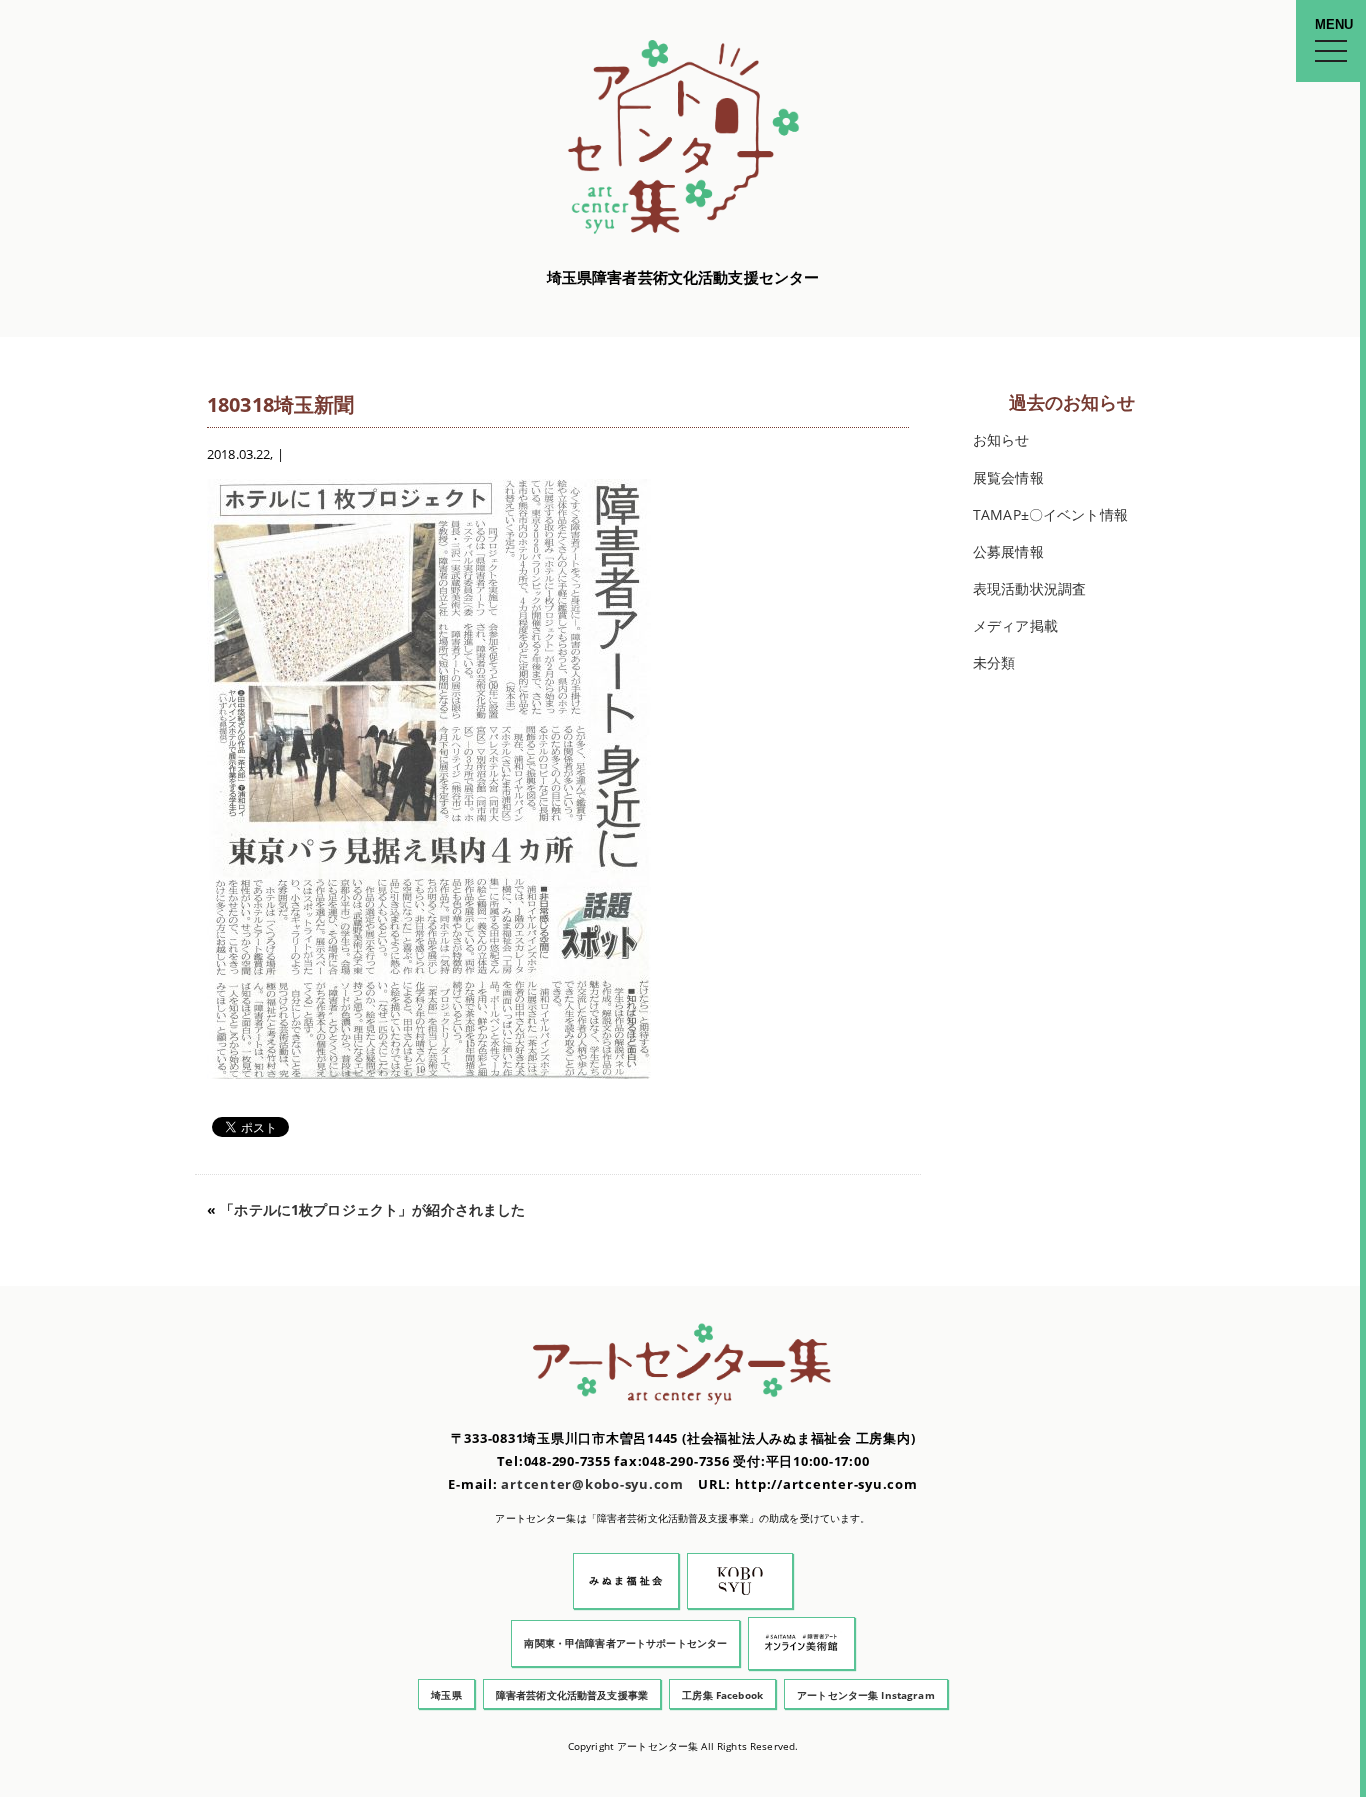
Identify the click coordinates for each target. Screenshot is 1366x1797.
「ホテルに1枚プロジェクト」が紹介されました (372, 1209)
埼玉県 (446, 1695)
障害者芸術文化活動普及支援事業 (572, 1695)
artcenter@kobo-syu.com (592, 1484)
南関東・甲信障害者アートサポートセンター (625, 1643)
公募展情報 (1008, 551)
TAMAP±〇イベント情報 (1050, 514)
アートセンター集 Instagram (866, 1695)
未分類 (994, 662)
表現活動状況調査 (1029, 588)
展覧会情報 (1008, 477)
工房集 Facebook (722, 1695)
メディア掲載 (1015, 625)
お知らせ (1001, 439)
